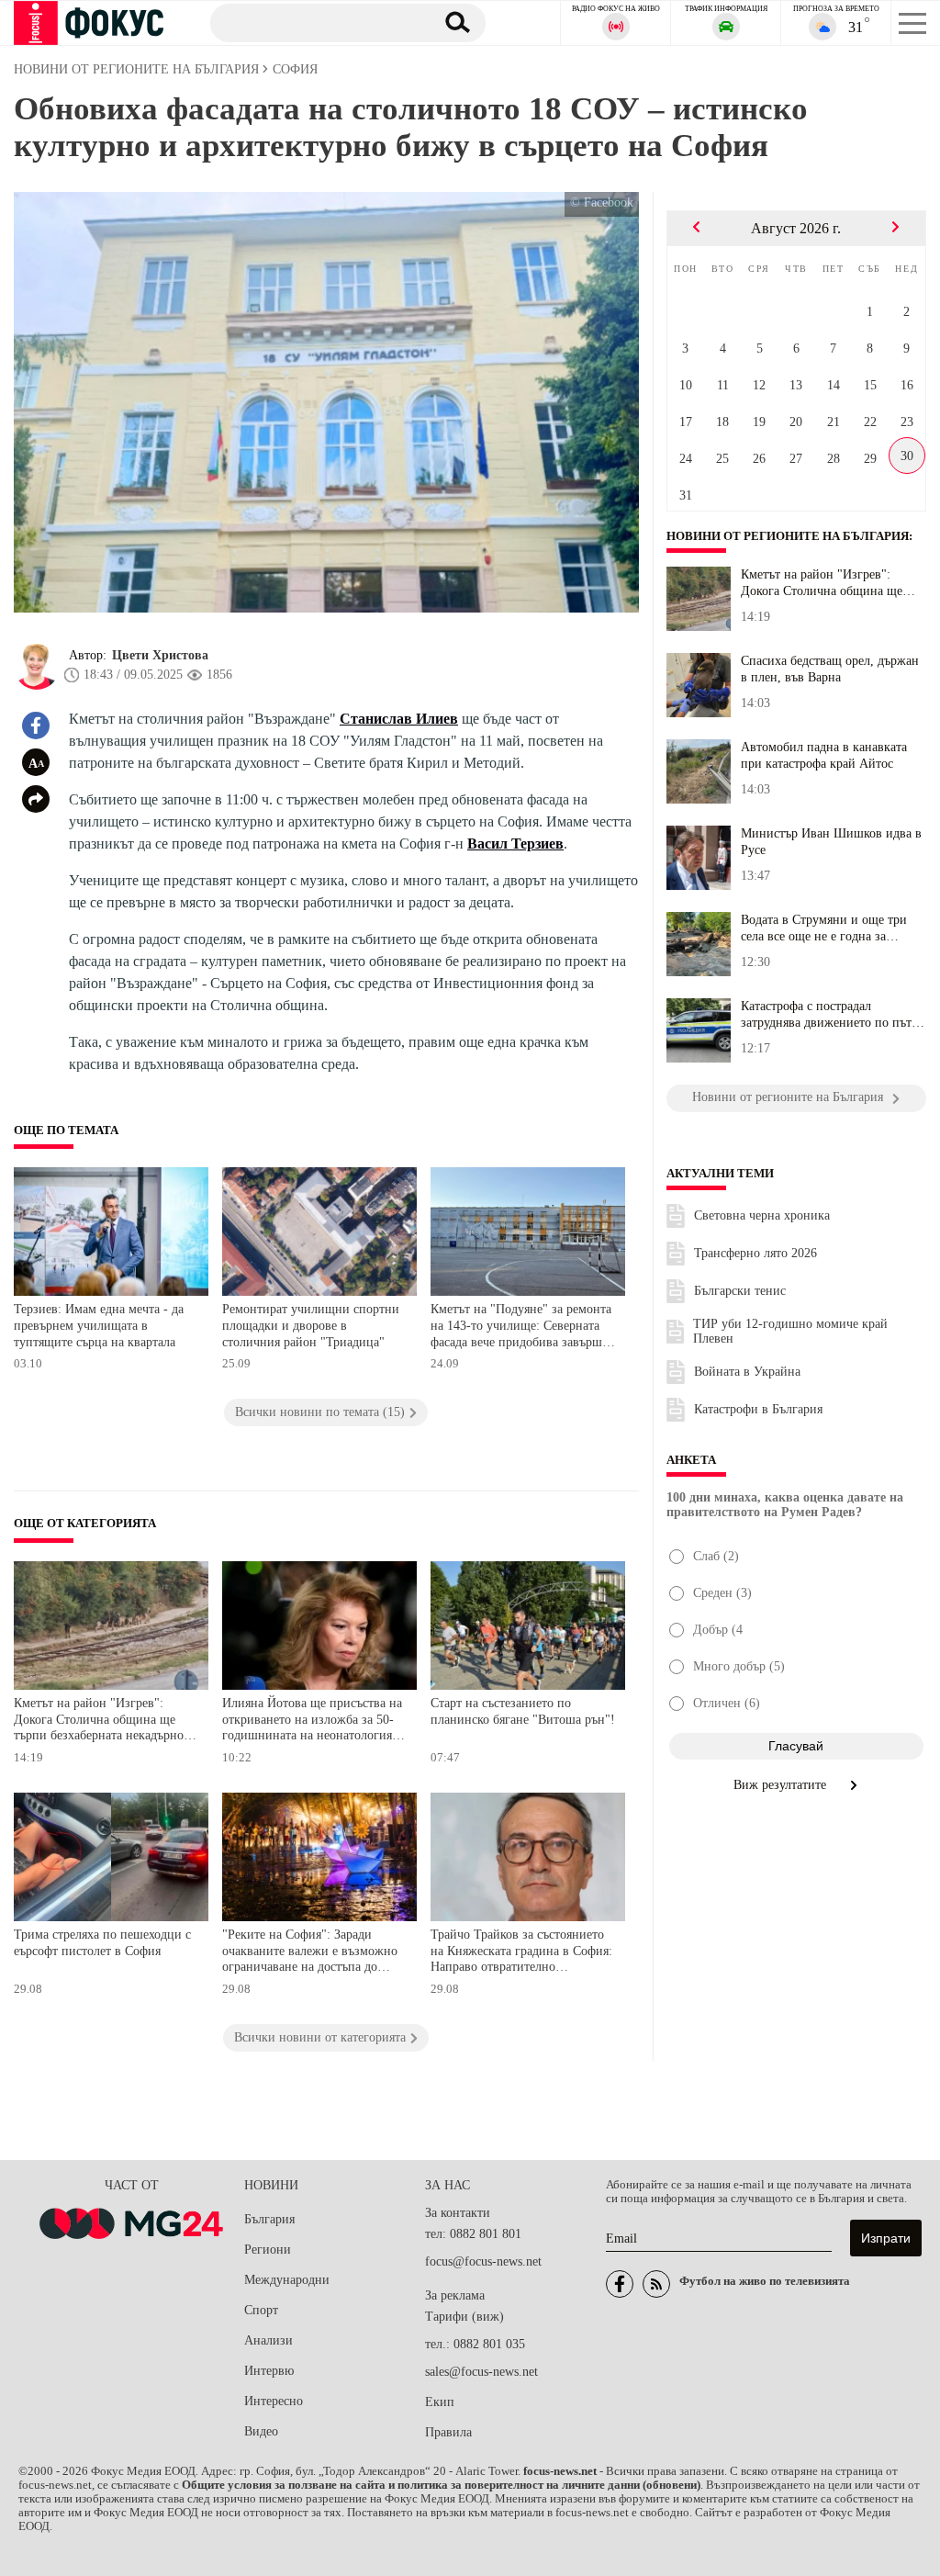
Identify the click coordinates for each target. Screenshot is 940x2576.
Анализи (269, 2340)
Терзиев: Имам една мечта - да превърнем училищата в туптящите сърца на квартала (99, 1325)
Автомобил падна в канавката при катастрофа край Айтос (824, 755)
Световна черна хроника (762, 1215)
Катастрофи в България (758, 1409)
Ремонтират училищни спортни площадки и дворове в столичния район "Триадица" (311, 1325)
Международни (287, 2280)
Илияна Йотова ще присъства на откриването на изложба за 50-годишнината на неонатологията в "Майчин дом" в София (313, 1721)
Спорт (261, 2310)
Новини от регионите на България (788, 536)
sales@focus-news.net (481, 2372)
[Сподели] (36, 799)
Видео (261, 2431)
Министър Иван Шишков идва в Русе (831, 842)
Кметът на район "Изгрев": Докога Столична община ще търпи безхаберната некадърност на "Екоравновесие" (104, 1721)
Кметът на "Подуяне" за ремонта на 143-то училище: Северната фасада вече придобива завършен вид (523, 1327)
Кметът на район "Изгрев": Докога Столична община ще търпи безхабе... (822, 583)
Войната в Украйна (747, 1372)
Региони (268, 2250)
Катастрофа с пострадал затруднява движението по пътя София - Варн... (829, 1015)
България (269, 2219)
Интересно (274, 2401)
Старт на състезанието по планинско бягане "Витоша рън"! (523, 1711)
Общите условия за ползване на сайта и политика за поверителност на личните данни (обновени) (441, 2485)
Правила (448, 2432)
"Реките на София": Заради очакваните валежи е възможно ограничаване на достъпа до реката (310, 1953)
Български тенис (740, 1291)
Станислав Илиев (399, 719)
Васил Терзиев (515, 844)
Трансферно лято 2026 (755, 1253)
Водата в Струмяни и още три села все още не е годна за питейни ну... (824, 928)
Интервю (269, 2371)
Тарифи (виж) (464, 2317)
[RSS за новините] (656, 2284)
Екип (440, 2402)
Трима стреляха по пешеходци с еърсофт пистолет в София (102, 1943)
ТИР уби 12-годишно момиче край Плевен (790, 1331)
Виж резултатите (782, 1785)
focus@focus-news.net (483, 2261)
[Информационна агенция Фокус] (620, 2284)
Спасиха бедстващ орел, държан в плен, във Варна (830, 669)
